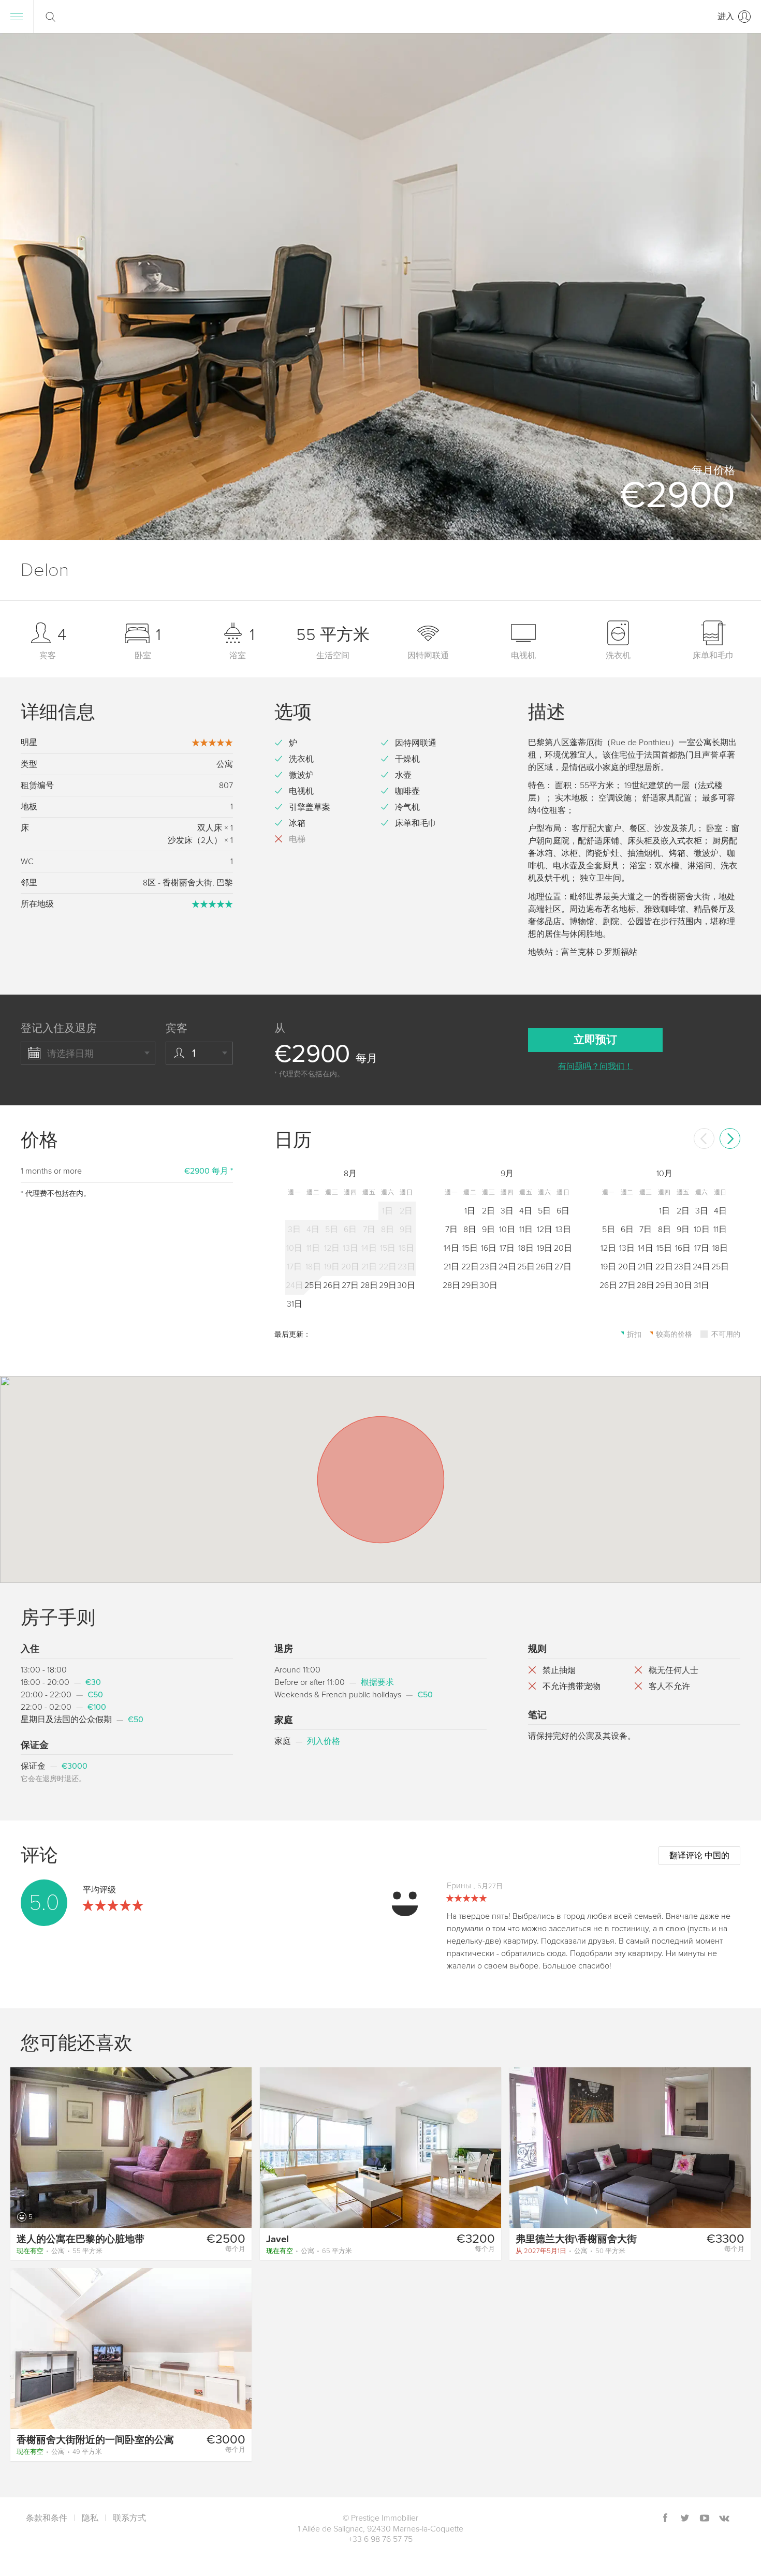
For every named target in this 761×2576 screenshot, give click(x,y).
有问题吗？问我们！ (595, 1067)
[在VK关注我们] (724, 2519)
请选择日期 (70, 1054)
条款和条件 (47, 2518)
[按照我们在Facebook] (665, 2519)
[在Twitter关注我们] (685, 2519)
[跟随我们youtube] (705, 2519)
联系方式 (129, 2518)
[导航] (17, 17)
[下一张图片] (239, 2147)
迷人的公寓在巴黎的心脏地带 (81, 2239)
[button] (740, 287)
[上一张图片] (23, 2147)
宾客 (177, 1028)
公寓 (60, 2251)
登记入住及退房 (59, 1028)
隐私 (90, 2518)
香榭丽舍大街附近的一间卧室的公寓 (95, 2440)
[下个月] (730, 1138)
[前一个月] (704, 1138)
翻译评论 (699, 1856)
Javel (277, 2239)
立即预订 (595, 1040)
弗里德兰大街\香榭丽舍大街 (576, 2239)
